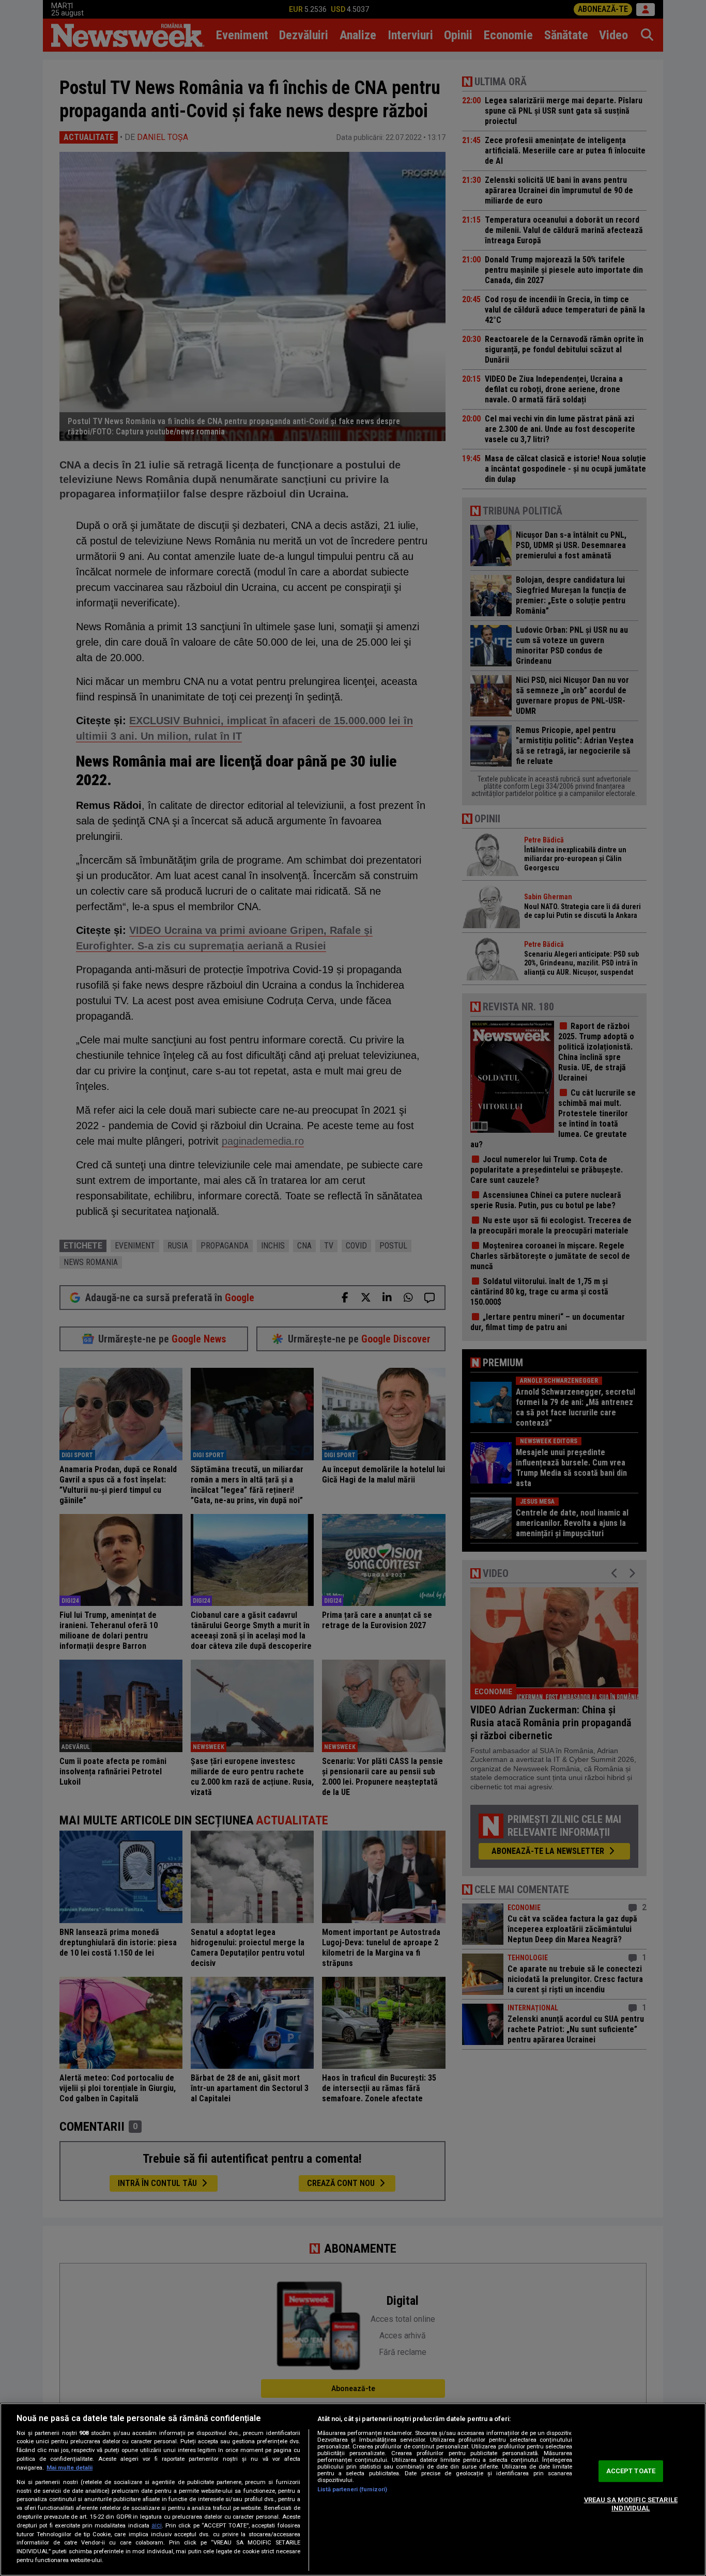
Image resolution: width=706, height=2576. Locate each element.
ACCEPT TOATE (631, 2471)
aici (157, 2525)
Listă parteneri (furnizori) (352, 2489)
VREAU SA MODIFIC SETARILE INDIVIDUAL (631, 2504)
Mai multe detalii (70, 2468)
